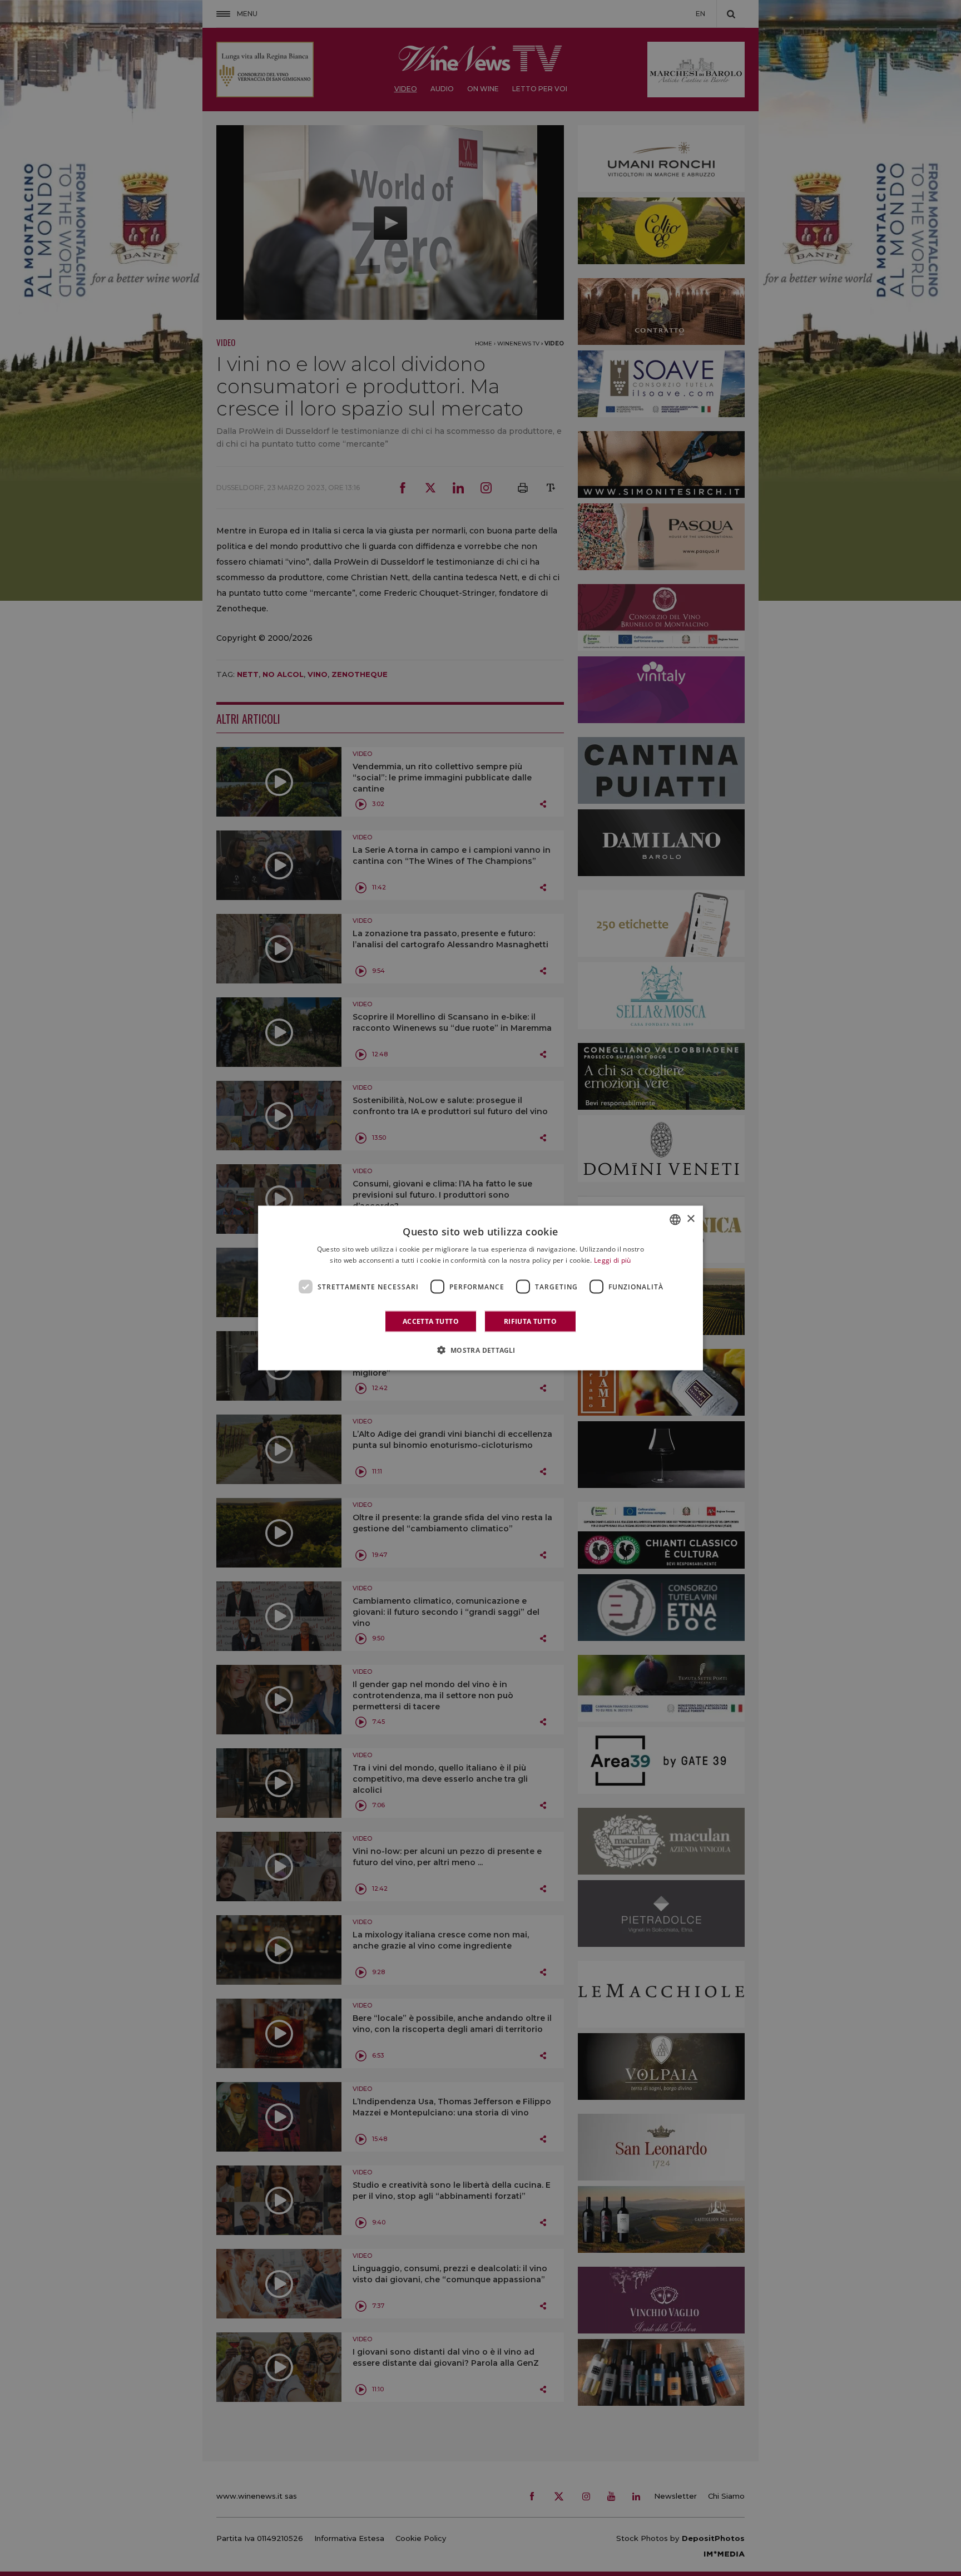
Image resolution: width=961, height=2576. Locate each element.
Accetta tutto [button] (431, 1321)
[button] (480, 1350)
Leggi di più (613, 1260)
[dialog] (481, 1288)
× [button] (690, 1219)
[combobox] (675, 1219)
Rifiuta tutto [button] (530, 1321)
